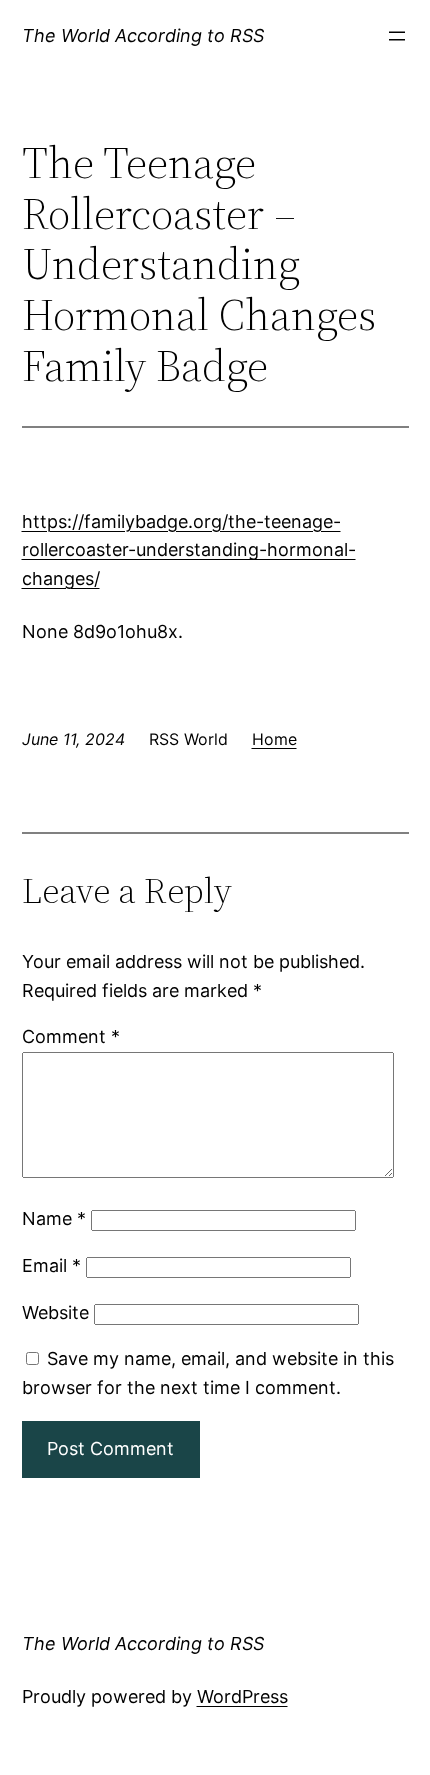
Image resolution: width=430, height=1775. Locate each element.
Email (51, 1265)
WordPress (242, 1696)
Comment (71, 1036)
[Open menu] (397, 36)
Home (274, 739)
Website (55, 1312)
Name (54, 1218)
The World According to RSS (143, 35)
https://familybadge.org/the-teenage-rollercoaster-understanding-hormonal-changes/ (189, 550)
